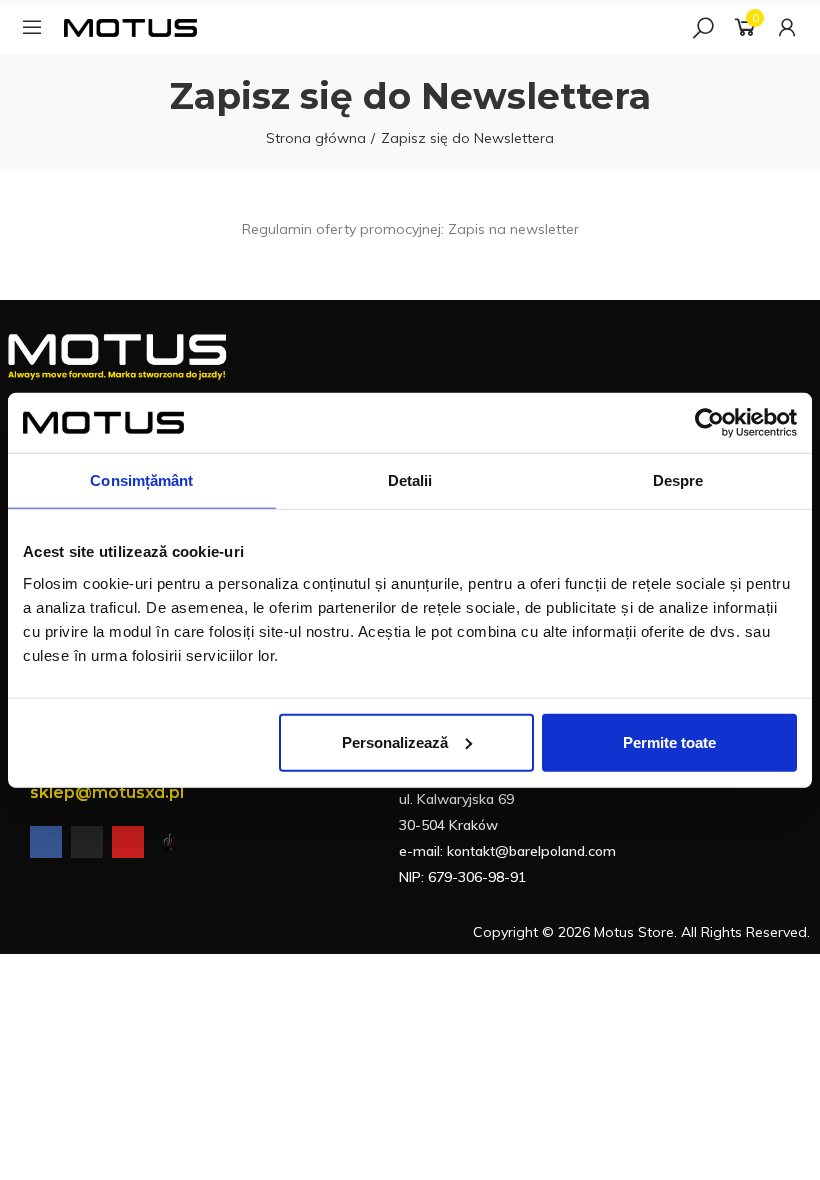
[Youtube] (128, 842)
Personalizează (395, 741)
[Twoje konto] (787, 27)
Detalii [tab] (410, 480)
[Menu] (32, 27)
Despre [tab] (678, 480)
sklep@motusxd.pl (107, 792)
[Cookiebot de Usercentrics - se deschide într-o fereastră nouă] (709, 423)
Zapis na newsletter (513, 229)
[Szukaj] (703, 27)
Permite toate (669, 741)
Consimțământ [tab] (141, 480)
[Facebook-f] (46, 842)
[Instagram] (87, 842)
